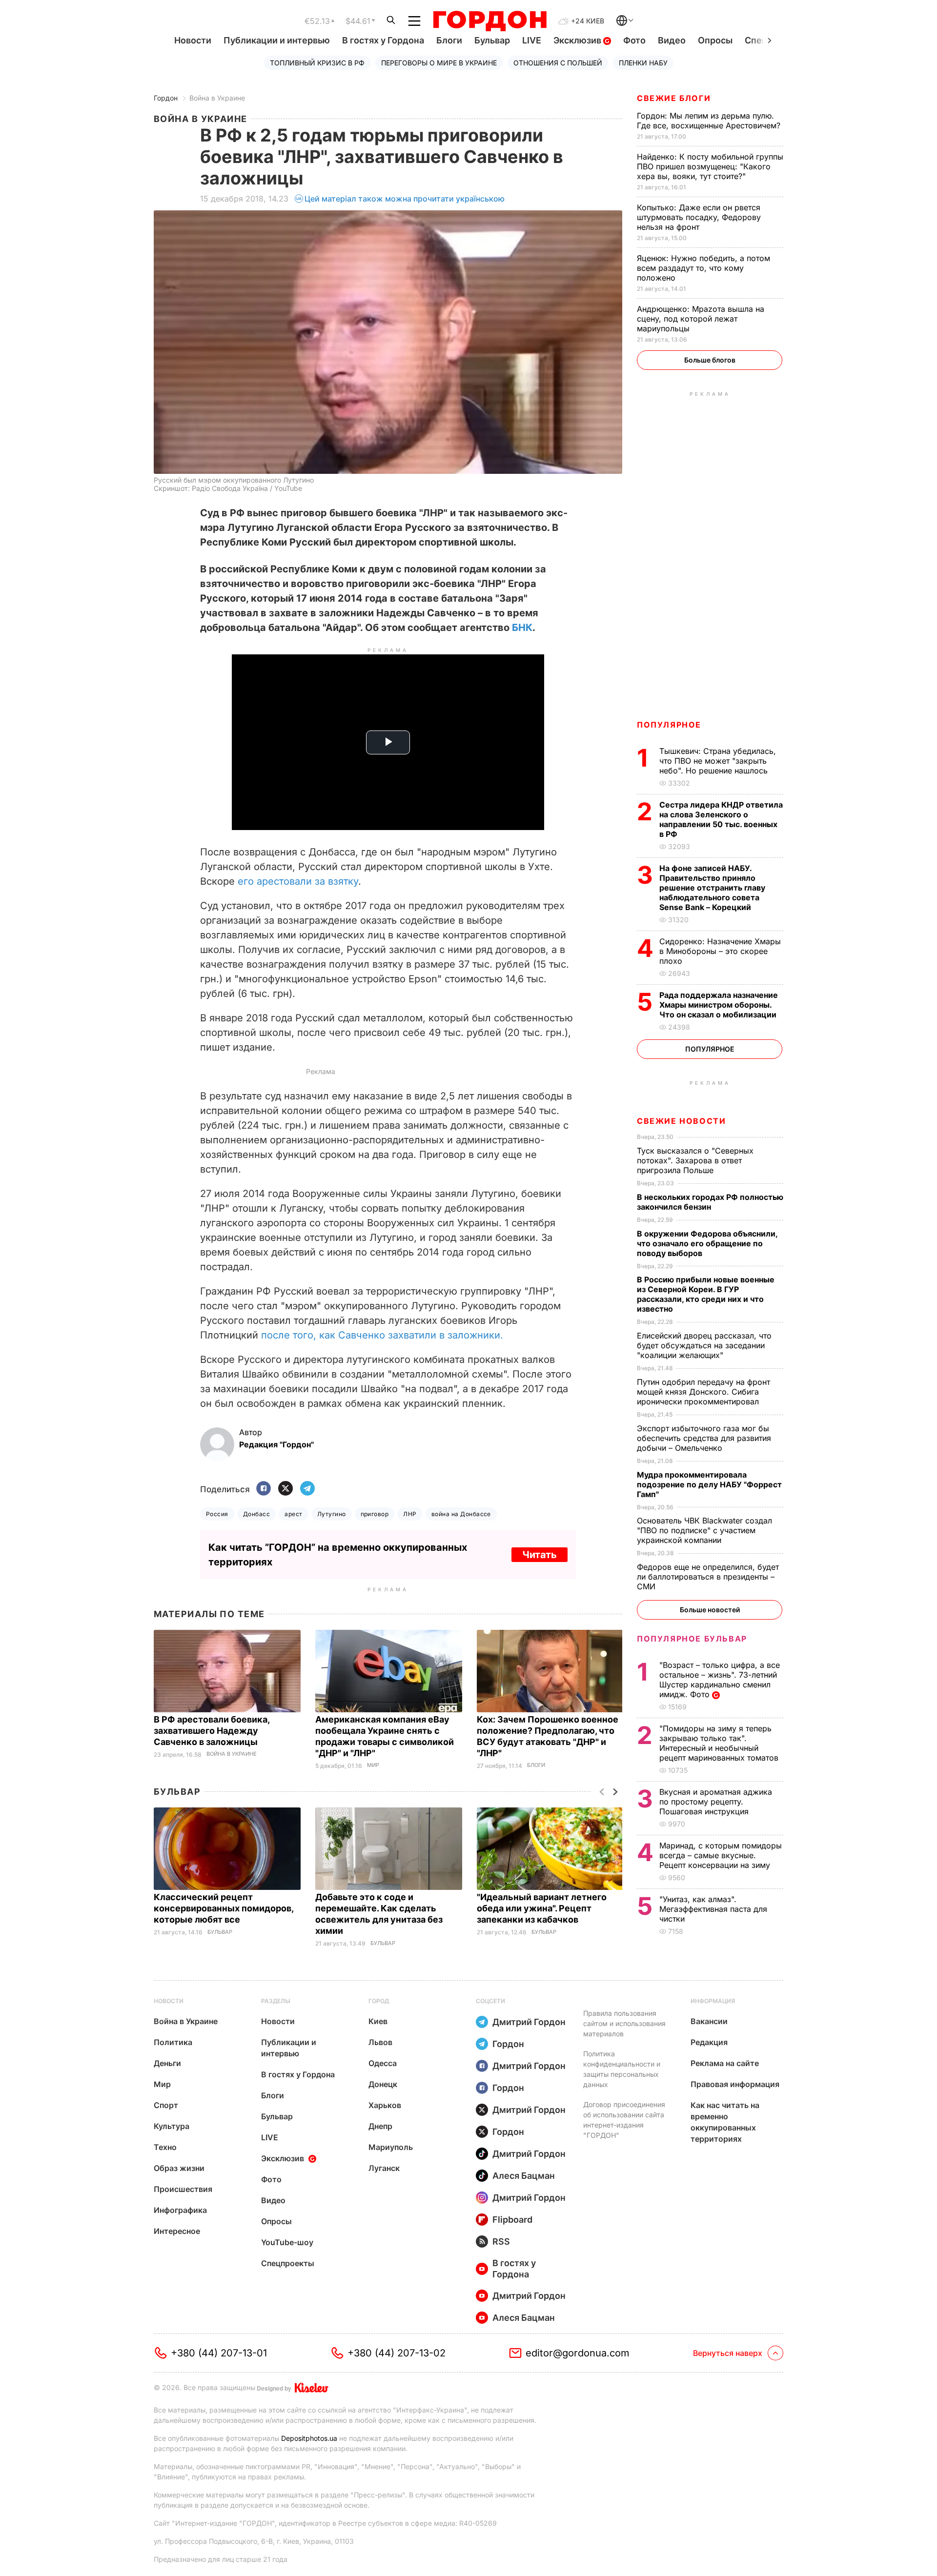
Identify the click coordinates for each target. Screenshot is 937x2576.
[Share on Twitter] (285, 1489)
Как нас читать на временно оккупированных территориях (725, 2122)
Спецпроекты (288, 2263)
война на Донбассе (461, 1514)
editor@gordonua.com (578, 2353)
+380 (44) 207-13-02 (397, 2353)
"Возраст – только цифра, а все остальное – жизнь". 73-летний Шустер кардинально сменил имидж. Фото (720, 1680)
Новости (193, 40)
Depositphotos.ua (309, 2438)
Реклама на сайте (725, 2063)
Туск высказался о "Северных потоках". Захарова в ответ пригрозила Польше (695, 1160)
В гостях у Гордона (383, 40)
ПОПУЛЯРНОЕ (669, 725)
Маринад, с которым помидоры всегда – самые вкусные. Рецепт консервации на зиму (721, 1855)
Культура (172, 2126)
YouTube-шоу (287, 2242)
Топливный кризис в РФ (317, 63)
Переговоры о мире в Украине (439, 63)
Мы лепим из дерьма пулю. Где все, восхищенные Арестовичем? (710, 121)
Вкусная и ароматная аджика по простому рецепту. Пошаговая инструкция (716, 1802)
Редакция (709, 2042)
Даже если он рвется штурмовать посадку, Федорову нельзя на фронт (699, 217)
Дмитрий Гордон (529, 2022)
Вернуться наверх (728, 2353)
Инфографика (180, 2210)
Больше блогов (710, 360)
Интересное (177, 2231)
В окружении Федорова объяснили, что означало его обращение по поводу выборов (707, 1243)
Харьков (385, 2105)
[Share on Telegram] (307, 1489)
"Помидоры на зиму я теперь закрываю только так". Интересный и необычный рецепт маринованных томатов (720, 1743)
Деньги (167, 2063)
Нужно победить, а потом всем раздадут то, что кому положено (703, 268)
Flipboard (512, 2220)
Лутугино (332, 1514)
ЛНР (410, 1514)
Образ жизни (179, 2168)
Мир (373, 1765)
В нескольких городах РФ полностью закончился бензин (710, 1202)
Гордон (166, 98)
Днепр (380, 2126)
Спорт (166, 2105)
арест (293, 1514)
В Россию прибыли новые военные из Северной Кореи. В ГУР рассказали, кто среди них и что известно (706, 1294)
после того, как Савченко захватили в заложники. (382, 1335)
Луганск (384, 2168)
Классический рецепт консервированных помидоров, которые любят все (224, 1908)
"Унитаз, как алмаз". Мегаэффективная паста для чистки (713, 1909)
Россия (217, 1514)
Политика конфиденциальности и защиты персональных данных (622, 2069)
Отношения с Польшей (558, 63)
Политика (173, 2042)
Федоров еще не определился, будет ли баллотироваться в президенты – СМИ (708, 1577)
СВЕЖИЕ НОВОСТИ (681, 1121)
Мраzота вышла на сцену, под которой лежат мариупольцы (701, 319)
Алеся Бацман (524, 2176)
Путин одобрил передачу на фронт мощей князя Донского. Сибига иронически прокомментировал (703, 1392)
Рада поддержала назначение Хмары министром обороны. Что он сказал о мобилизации (719, 1005)
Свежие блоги (674, 98)
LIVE (532, 40)
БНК (522, 628)
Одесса (383, 2063)
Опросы (715, 40)
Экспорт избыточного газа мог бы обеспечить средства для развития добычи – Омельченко (704, 1438)
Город (379, 2001)
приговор (375, 1514)
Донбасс (256, 1514)
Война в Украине (217, 98)
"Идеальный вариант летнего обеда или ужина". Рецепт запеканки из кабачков (542, 1908)
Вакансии (709, 2021)
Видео (672, 40)
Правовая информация (735, 2084)
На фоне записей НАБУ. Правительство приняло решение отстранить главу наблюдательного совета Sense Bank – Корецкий (712, 888)
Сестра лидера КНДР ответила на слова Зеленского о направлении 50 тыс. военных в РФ (721, 819)
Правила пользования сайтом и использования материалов (624, 2023)
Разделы (276, 2001)
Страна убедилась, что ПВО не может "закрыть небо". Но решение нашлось (718, 761)
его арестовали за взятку (298, 881)
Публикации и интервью (277, 40)
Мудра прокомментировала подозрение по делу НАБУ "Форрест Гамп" (709, 1484)
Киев (378, 2021)
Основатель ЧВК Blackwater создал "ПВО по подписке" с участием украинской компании (704, 1530)
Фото (634, 40)
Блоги (449, 40)
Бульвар (492, 40)
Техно (165, 2147)
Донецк (383, 2084)
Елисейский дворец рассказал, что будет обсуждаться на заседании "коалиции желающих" (704, 1345)
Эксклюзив (578, 40)
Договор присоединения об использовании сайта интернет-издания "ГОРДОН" (624, 2120)
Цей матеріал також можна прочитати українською (405, 199)
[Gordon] (490, 21)
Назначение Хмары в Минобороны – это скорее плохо (720, 951)
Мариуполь (391, 2147)
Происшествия (183, 2189)
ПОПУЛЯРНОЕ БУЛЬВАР (692, 1639)
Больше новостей (710, 1610)
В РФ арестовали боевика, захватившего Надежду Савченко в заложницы (212, 1731)
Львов (380, 2042)
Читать (540, 1555)
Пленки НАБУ (643, 63)
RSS (501, 2241)
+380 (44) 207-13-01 (219, 2353)
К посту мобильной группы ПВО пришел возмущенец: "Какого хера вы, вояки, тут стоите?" (710, 166)
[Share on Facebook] (264, 1489)
